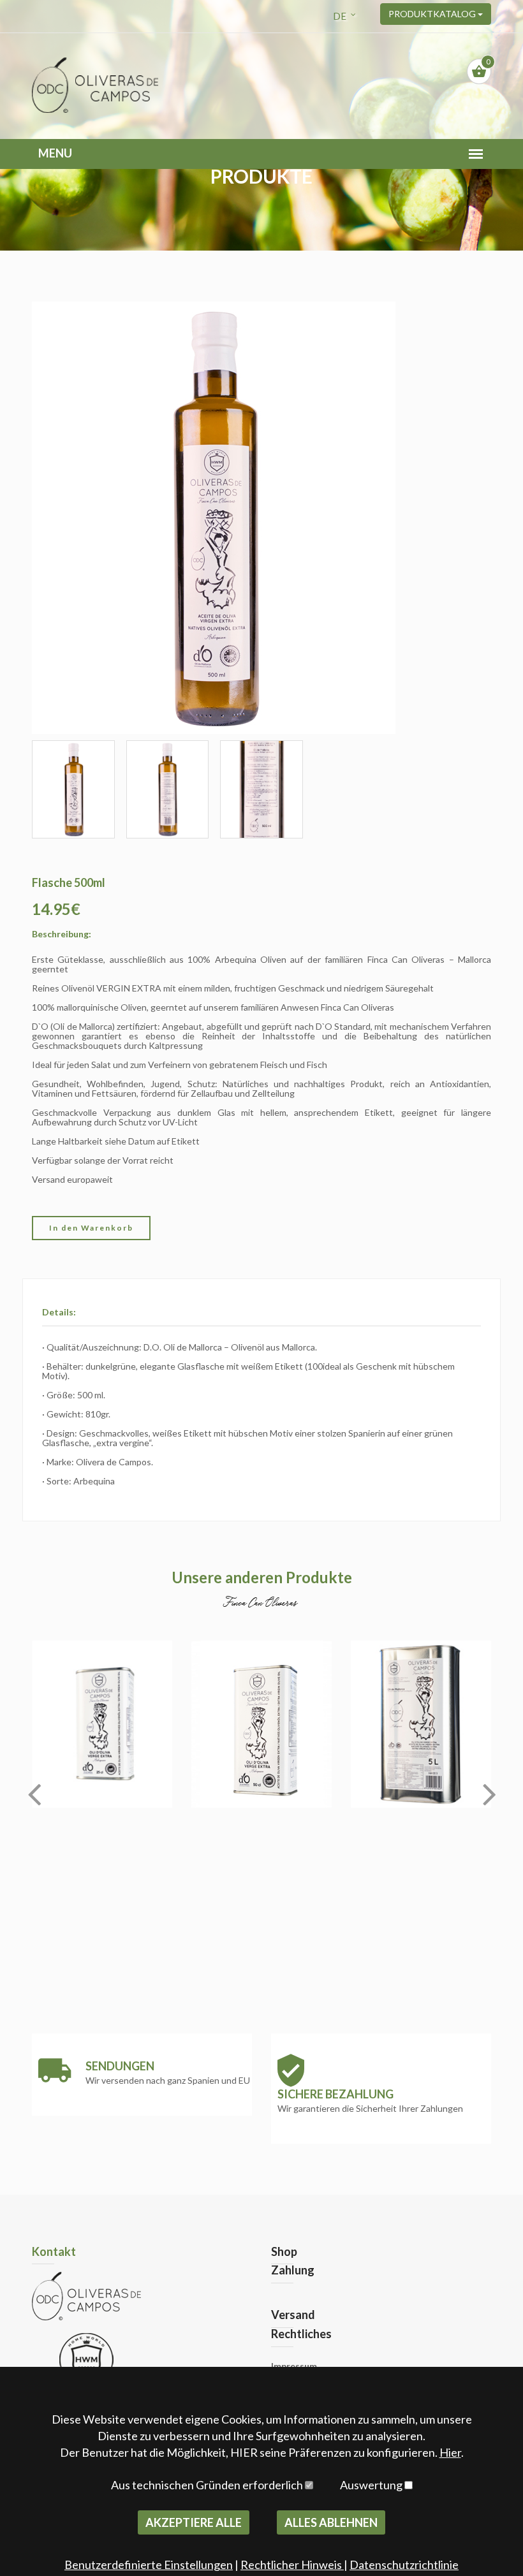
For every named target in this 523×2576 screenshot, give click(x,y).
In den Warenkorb (91, 1228)
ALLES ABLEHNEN (331, 2522)
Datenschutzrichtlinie (404, 2565)
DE (340, 16)
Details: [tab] (59, 1312)
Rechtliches (301, 2334)
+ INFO (102, 1769)
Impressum (294, 2366)
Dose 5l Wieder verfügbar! (421, 1683)
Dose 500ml (262, 1683)
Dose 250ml (102, 1683)
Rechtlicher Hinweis (292, 2565)
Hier (450, 2452)
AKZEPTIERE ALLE (194, 2522)
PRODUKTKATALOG (433, 14)
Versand (293, 2315)
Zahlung (293, 2270)
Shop (284, 2251)
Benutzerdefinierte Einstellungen (149, 2565)
